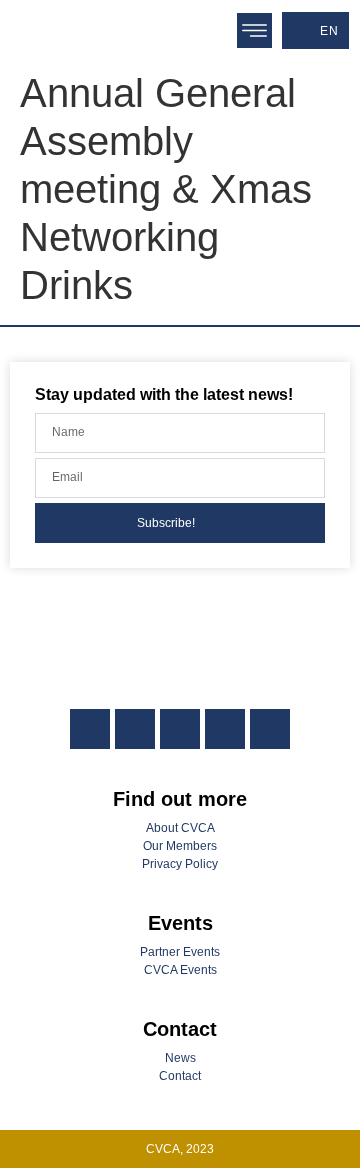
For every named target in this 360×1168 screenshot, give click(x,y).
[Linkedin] (90, 729)
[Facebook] (135, 729)
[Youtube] (225, 729)
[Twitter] (180, 729)
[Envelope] (270, 729)
